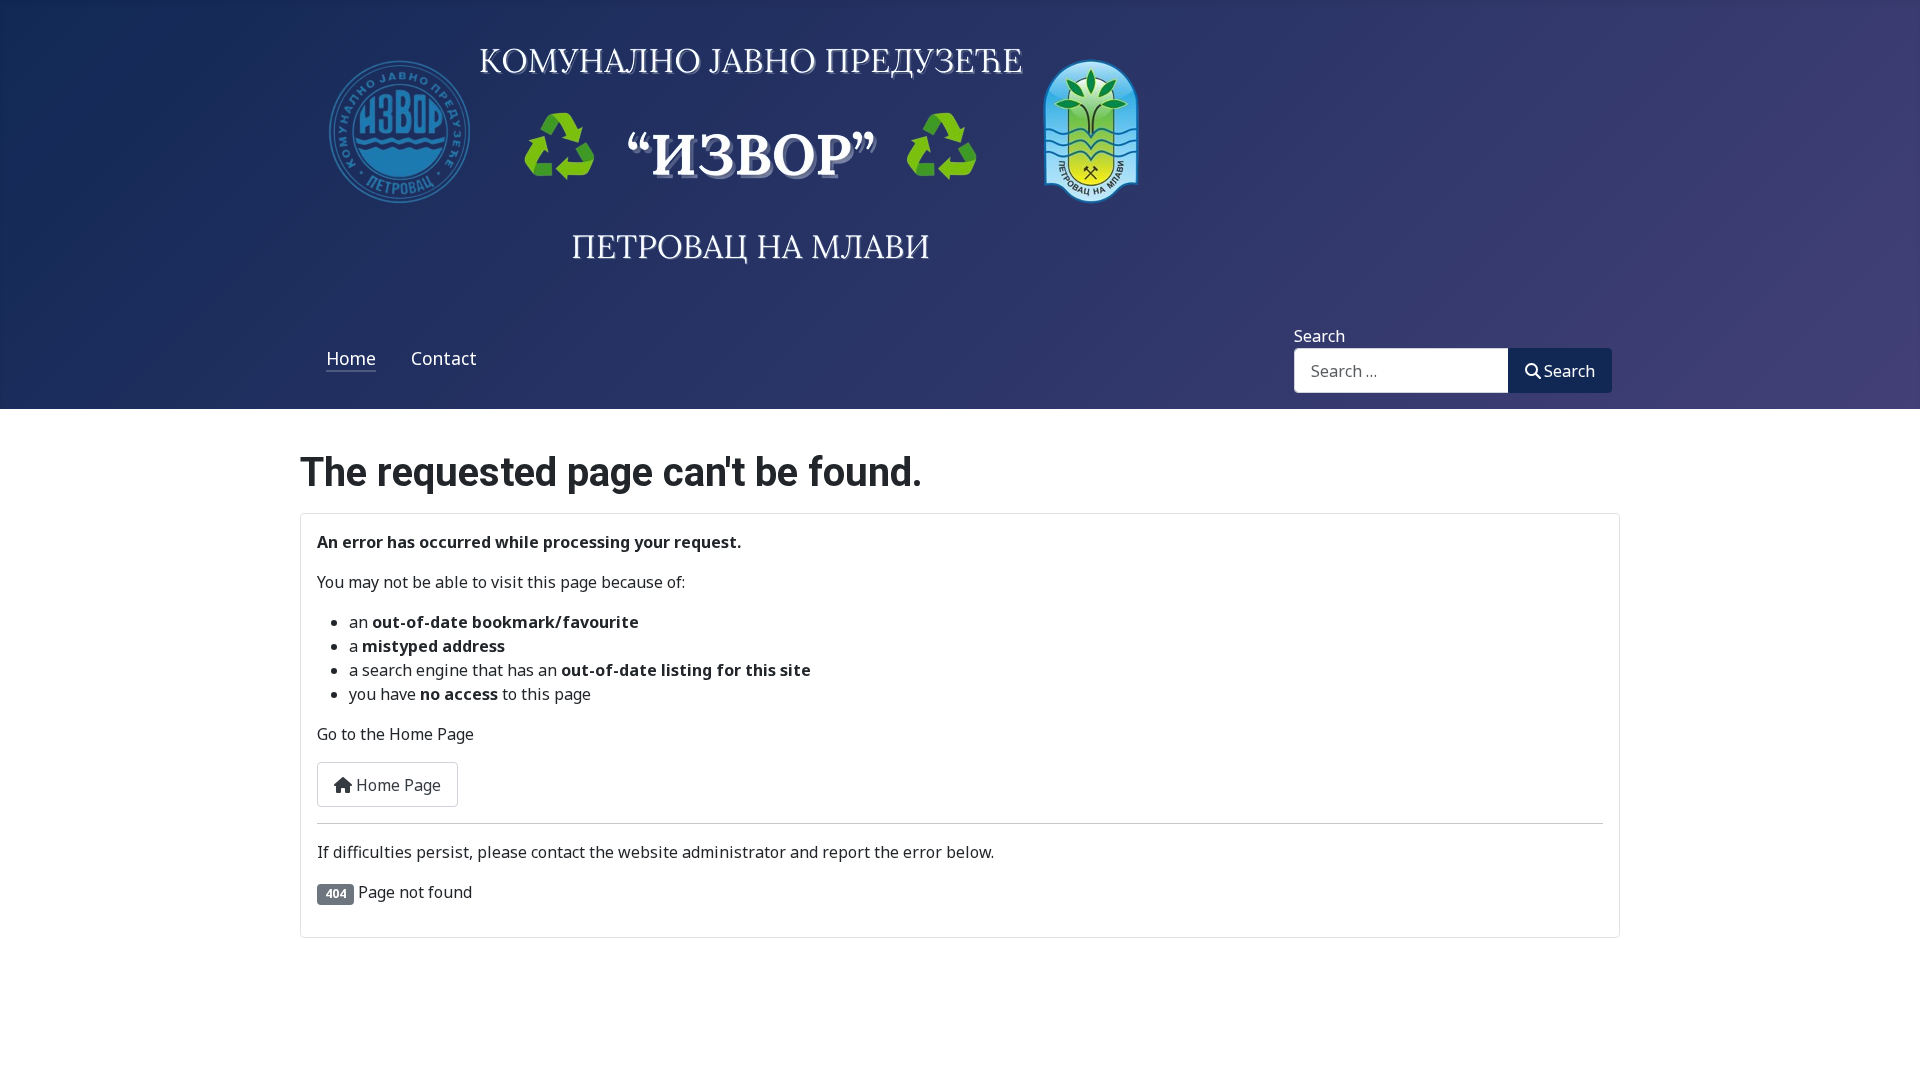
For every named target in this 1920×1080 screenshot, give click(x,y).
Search (1319, 336)
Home (351, 358)
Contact (444, 358)
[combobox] (1401, 370)
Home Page (396, 785)
